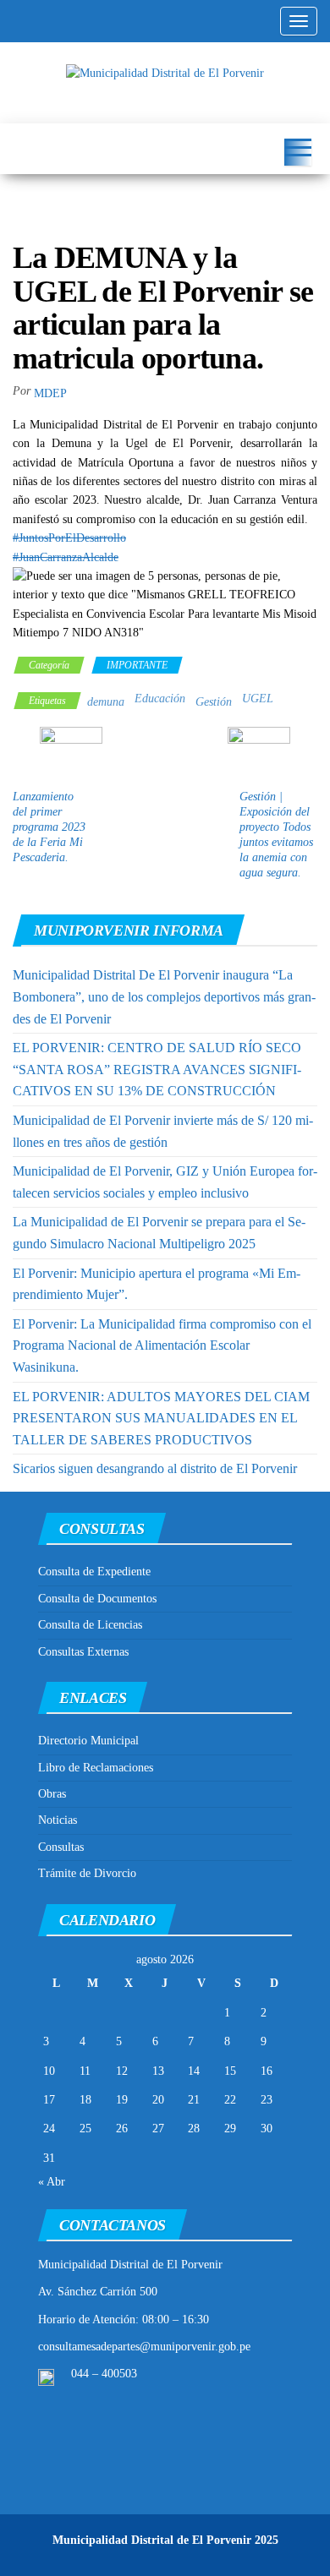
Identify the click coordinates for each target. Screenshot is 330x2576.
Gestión (214, 702)
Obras (52, 1794)
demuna (106, 702)
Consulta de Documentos (97, 1599)
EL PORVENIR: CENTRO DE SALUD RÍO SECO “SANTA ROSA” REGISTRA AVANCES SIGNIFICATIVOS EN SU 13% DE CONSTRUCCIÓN (157, 1069)
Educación (160, 699)
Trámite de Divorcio (87, 1873)
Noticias (58, 1820)
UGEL (258, 699)
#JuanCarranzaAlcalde (66, 557)
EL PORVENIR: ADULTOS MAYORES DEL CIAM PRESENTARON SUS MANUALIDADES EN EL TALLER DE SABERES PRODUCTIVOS (161, 1418)
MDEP (50, 393)
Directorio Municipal (88, 1741)
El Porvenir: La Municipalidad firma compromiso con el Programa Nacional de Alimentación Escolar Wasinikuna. (162, 1345)
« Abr (52, 2182)
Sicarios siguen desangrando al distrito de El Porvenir (155, 1468)
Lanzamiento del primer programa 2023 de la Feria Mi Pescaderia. (49, 827)
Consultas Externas (83, 1652)
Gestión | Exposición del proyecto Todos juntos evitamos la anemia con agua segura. (276, 835)
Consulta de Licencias (90, 1625)
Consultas (61, 1847)
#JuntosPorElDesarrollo (69, 538)
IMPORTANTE (137, 665)
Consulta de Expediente (94, 1572)
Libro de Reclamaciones (96, 1768)
